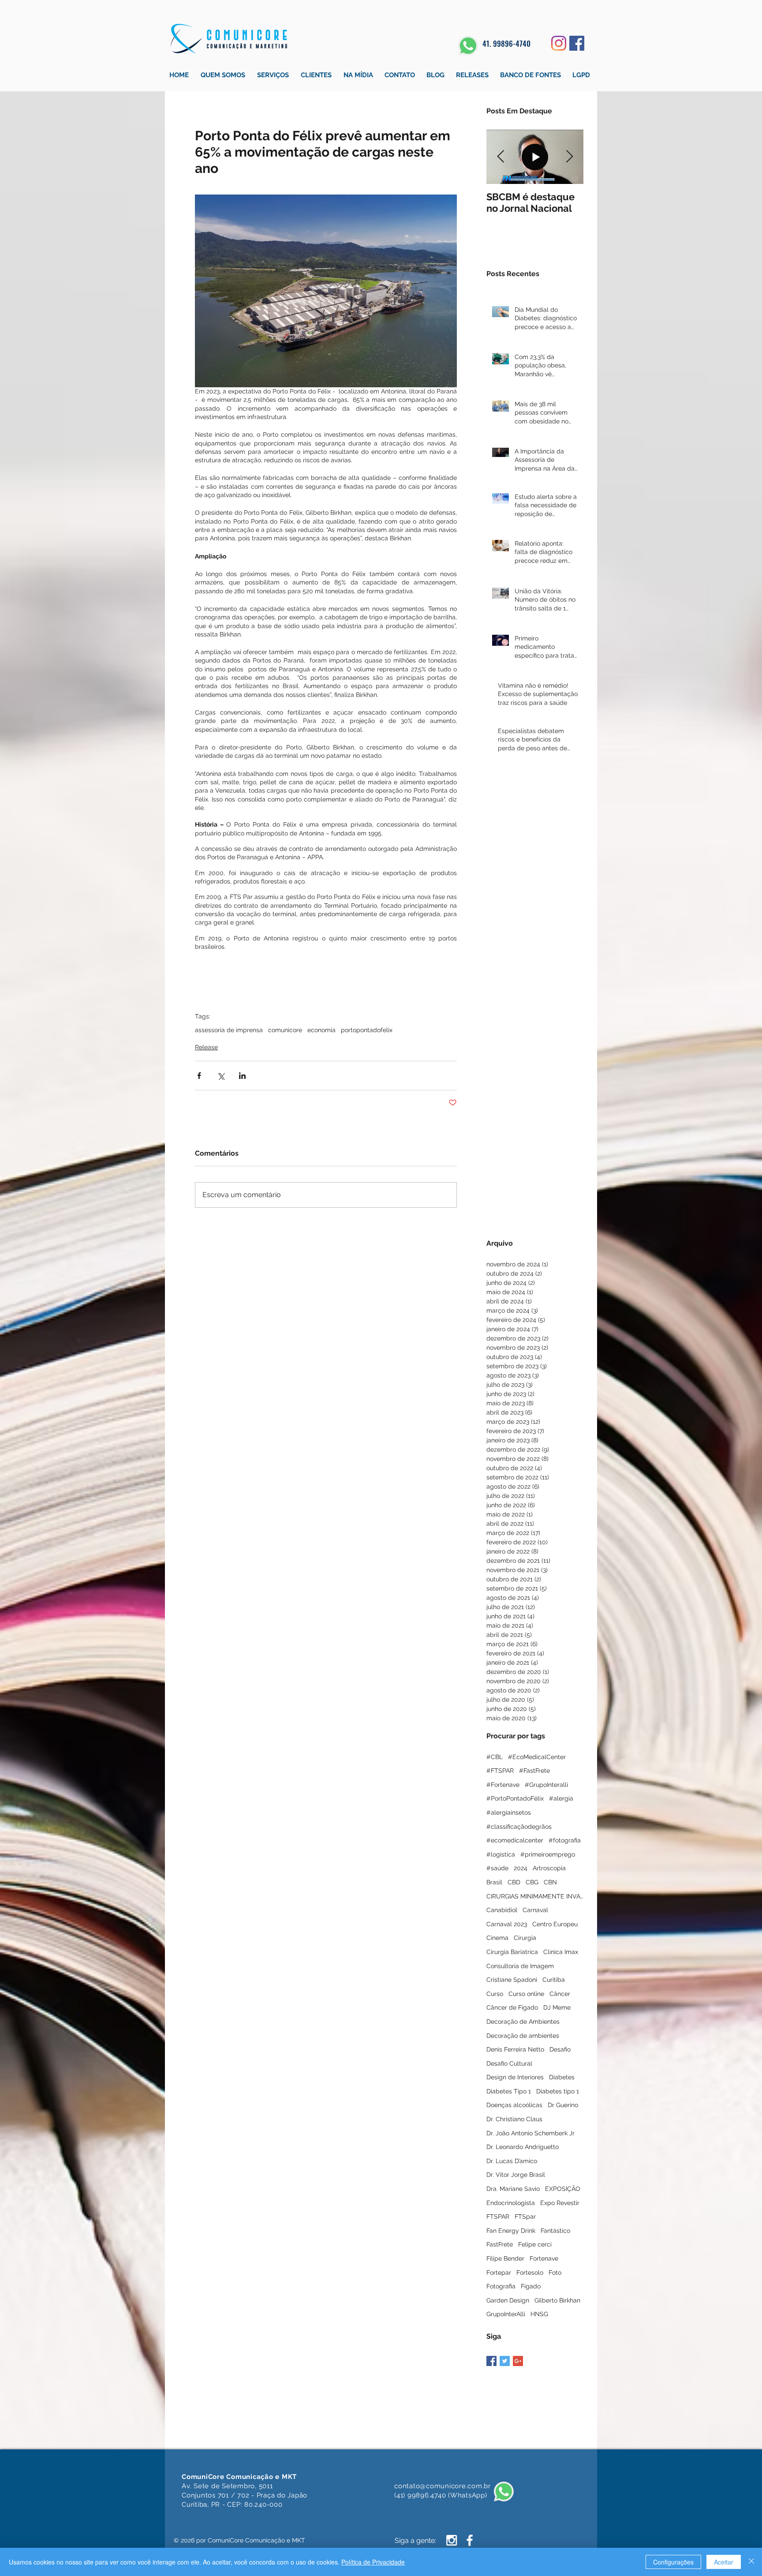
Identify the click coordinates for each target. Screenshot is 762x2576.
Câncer (560, 1994)
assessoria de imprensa (229, 1030)
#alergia (561, 1798)
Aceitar (724, 2562)
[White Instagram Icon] (452, 2540)
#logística (501, 1854)
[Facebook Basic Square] (491, 2361)
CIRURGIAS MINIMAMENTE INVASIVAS (535, 1896)
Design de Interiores (515, 2077)
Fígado (531, 2286)
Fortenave (544, 2258)
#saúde (497, 1868)
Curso (495, 1994)
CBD (514, 1882)
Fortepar (499, 2273)
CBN (550, 1882)
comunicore (285, 1030)
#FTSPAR (500, 1771)
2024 (521, 1868)
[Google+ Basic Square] (518, 2361)
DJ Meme (557, 2007)
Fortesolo (530, 2273)
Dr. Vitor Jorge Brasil (516, 2175)
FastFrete (500, 2244)
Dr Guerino (563, 2105)
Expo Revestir (560, 2203)
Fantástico (555, 2231)
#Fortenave (503, 1785)
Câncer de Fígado (512, 2007)
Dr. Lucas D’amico (512, 2161)
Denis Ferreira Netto (515, 2049)
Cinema (497, 1938)
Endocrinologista (511, 2203)
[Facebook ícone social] (577, 43)
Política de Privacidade (373, 2562)
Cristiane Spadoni (512, 1980)
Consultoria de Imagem (520, 1966)
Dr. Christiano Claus (514, 2119)
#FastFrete (534, 1771)
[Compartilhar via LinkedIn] (242, 1076)
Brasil (494, 1882)
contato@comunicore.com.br (443, 2486)
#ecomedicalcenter (515, 1840)
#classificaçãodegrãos (519, 1827)
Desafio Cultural (509, 2063)
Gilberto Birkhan (557, 2300)
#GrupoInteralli (546, 1785)
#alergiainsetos (509, 1812)
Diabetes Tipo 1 (509, 2091)
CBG (532, 1882)
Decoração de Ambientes (523, 2022)
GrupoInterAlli (506, 2314)
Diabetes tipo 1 (558, 2091)
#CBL (495, 1757)
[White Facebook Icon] (470, 2540)
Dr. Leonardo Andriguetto (523, 2147)
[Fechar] (751, 2562)
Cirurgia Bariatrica (512, 1952)
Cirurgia (525, 1938)
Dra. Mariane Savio (513, 2189)
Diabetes (562, 2077)
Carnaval (535, 1910)
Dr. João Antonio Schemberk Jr (530, 2133)
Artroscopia (549, 1868)
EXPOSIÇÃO (563, 2189)
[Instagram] (559, 43)
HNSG (539, 2314)
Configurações (673, 2562)
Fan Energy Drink (511, 2231)
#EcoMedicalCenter (537, 1757)
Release (206, 1047)
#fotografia (565, 1840)
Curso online (526, 1994)
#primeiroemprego (548, 1854)
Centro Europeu (555, 1924)
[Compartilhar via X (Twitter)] (221, 1076)
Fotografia (501, 2286)
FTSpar (525, 2217)
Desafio (560, 2049)
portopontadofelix (367, 1030)
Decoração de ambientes (523, 2036)
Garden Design (508, 2300)
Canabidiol (502, 1910)
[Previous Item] (501, 157)
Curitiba (554, 1980)
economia (321, 1030)
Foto (555, 2273)
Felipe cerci (535, 2244)
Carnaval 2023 (507, 1924)
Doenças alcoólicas (514, 2105)
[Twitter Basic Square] (505, 2361)
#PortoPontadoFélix (515, 1798)
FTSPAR (498, 2217)
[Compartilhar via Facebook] (199, 1076)
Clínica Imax (561, 1952)
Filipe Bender (505, 2258)
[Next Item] (569, 157)
